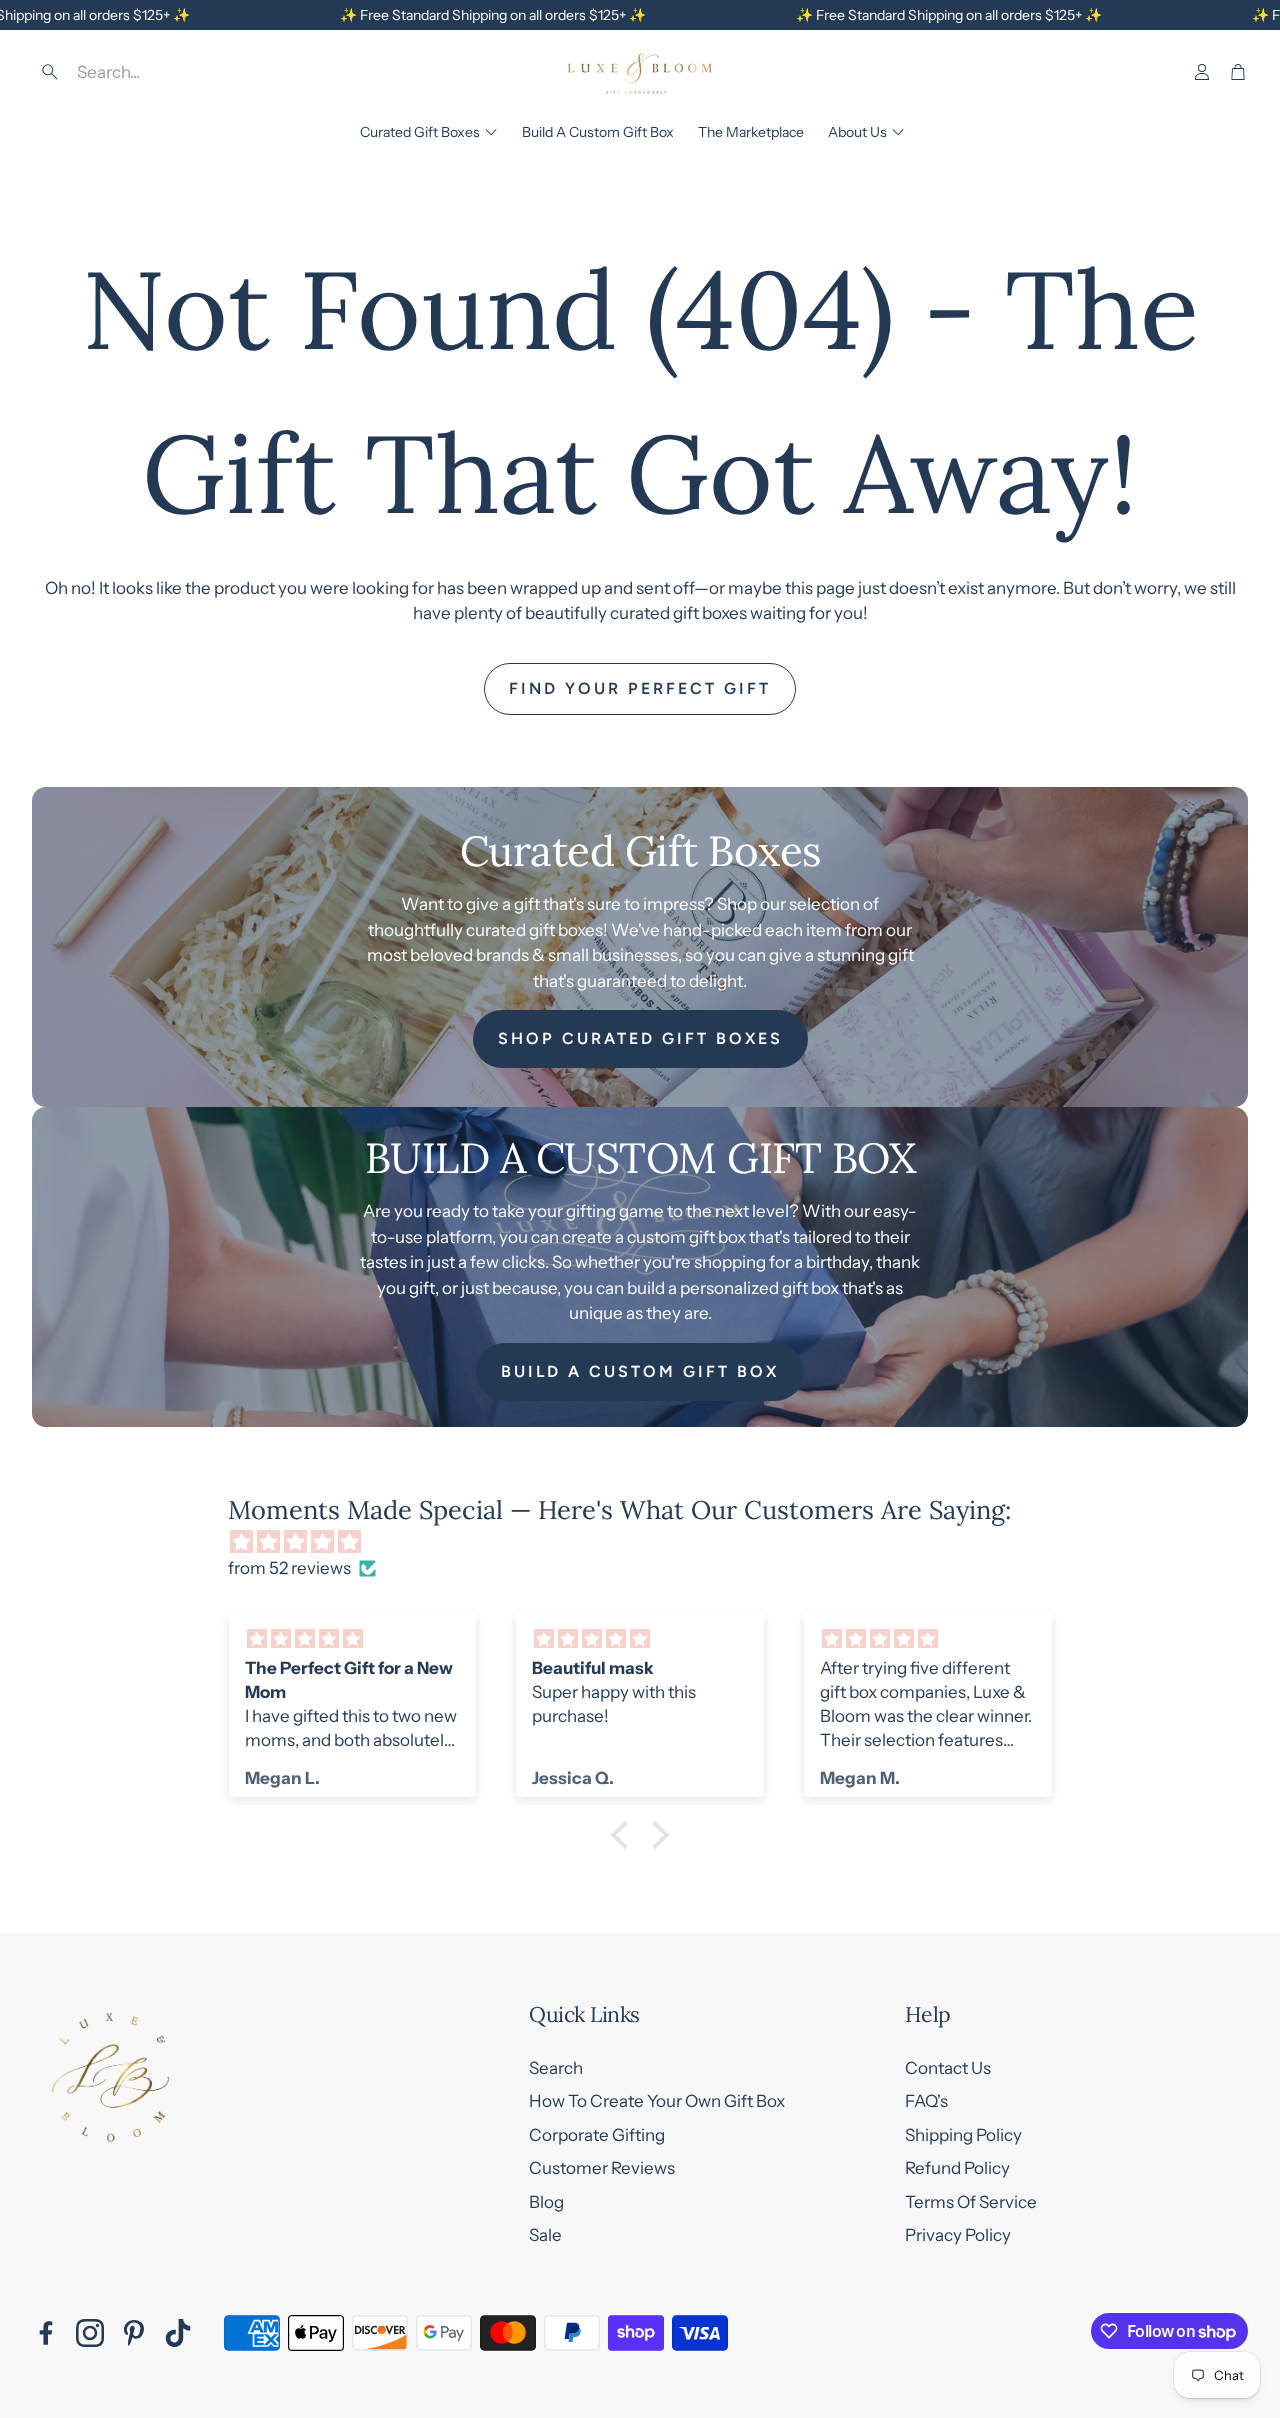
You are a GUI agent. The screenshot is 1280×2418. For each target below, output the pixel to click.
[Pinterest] (134, 2333)
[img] (650, 1542)
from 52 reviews (289, 1568)
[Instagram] (90, 2333)
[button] (176, 72)
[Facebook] (46, 2333)
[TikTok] (178, 2333)
